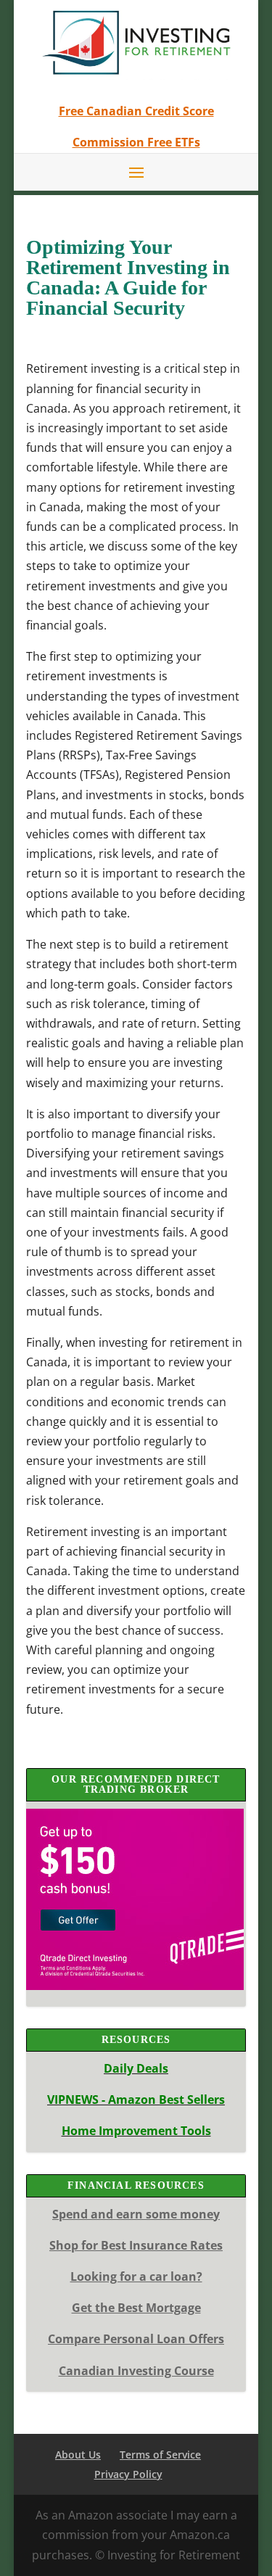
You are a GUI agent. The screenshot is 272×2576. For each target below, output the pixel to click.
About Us (78, 2455)
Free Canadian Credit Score (136, 111)
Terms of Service (160, 2455)
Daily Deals (136, 2068)
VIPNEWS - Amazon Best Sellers (136, 2100)
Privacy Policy (128, 2474)
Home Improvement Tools (136, 2131)
